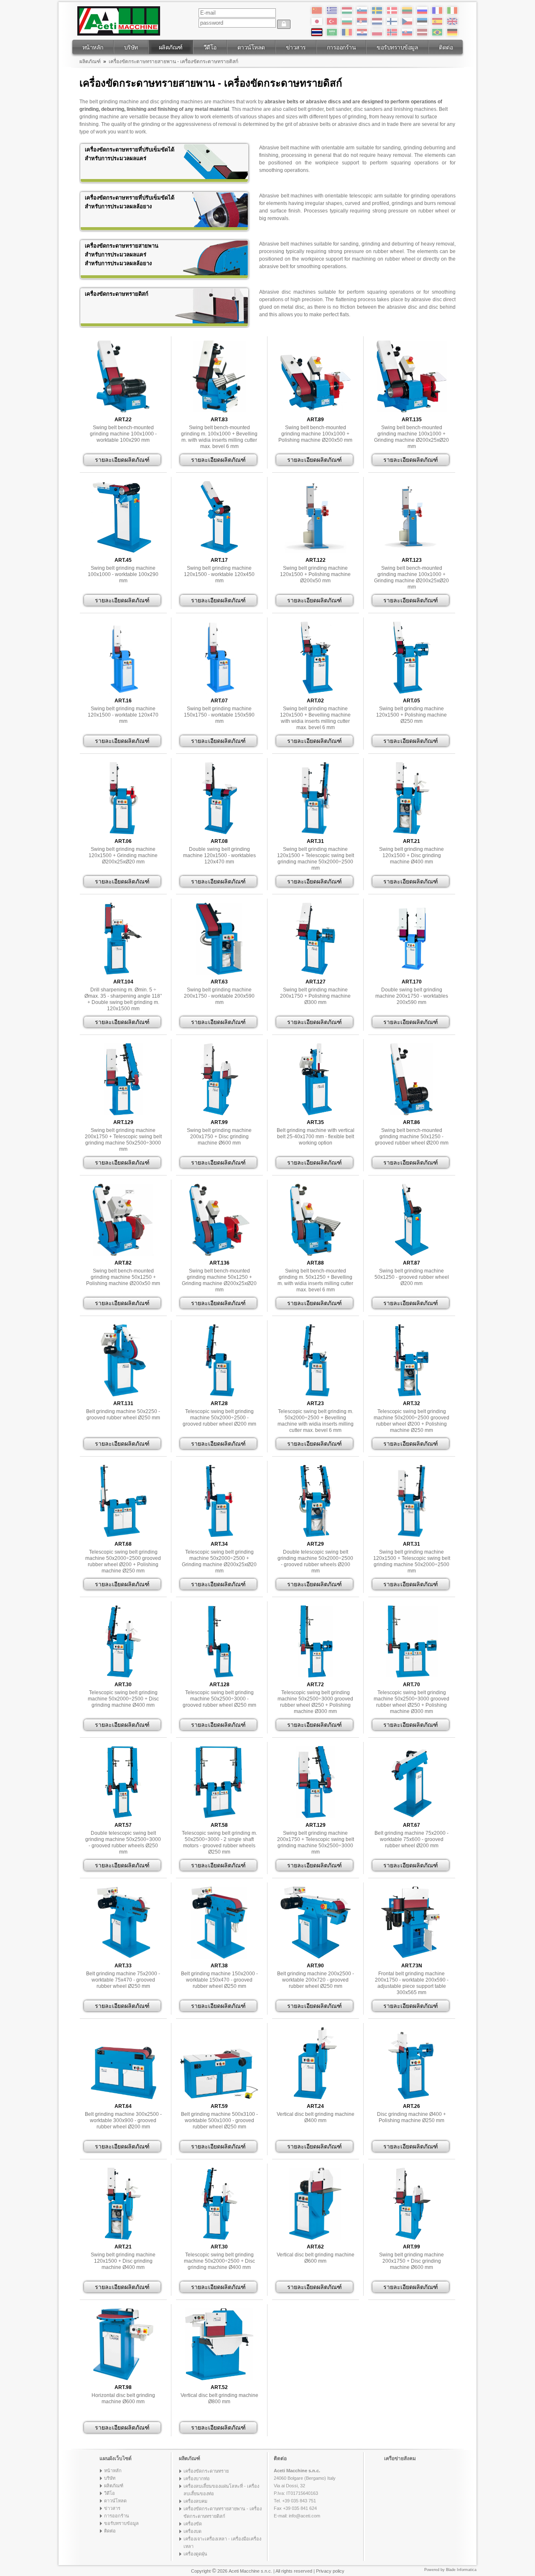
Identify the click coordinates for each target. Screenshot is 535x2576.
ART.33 (123, 1966)
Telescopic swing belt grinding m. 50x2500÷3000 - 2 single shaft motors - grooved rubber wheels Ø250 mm (219, 1842)
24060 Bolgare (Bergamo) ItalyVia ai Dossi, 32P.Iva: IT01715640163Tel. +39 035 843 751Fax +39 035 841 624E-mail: (305, 2493)
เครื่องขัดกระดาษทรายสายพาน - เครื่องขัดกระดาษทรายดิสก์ (173, 61)
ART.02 (315, 701)
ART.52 (219, 2387)
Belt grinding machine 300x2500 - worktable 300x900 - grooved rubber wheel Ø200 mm (123, 2120)
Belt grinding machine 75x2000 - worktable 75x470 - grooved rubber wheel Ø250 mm (123, 1980)
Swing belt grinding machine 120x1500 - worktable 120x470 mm (123, 715)
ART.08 (219, 841)
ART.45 (123, 560)
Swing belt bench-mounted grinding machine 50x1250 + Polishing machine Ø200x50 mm (123, 1277)
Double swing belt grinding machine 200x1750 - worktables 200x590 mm (412, 996)
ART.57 (123, 1825)
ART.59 (219, 2106)
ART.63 (219, 982)
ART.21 (411, 841)
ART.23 (315, 1403)
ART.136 (219, 1263)
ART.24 (315, 2106)
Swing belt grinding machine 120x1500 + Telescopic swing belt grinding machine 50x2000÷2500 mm (316, 859)
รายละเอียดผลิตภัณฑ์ (122, 460)
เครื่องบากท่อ (197, 2479)
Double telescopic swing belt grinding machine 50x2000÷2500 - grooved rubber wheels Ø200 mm (315, 1561)
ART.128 (219, 1685)
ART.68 (123, 1544)
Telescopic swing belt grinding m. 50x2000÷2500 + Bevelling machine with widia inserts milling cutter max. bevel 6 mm (316, 1421)
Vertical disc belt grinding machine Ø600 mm (316, 2258)
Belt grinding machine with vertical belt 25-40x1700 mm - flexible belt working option (316, 1137)
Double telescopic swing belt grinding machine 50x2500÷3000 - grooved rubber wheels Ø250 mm (123, 1842)
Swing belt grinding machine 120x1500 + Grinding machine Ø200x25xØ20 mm (123, 855)
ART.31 (315, 841)
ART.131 (123, 1403)
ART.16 (123, 701)
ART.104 (123, 982)
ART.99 (219, 1122)
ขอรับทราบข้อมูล (397, 47)
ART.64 (123, 2106)
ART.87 (411, 1263)
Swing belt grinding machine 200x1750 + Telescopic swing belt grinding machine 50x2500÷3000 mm (123, 1140)
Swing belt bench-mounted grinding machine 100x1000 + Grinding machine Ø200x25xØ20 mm (411, 437)
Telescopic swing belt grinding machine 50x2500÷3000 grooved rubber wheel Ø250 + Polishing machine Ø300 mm (315, 1702)
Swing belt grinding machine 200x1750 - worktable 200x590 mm (219, 996)
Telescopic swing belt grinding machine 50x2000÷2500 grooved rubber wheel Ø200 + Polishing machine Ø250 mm (411, 1421)
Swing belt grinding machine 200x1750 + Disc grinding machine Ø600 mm (219, 1137)
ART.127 (316, 982)
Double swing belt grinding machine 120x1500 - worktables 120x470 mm (219, 855)
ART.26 (411, 2106)
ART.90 (315, 1966)
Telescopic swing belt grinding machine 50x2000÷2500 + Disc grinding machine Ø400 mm (123, 1699)
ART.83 (219, 420)
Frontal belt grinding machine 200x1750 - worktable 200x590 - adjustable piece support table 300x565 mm (412, 1983)
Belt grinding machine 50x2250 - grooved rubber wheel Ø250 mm (123, 1415)
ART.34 (219, 1544)
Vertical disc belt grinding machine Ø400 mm (316, 2117)
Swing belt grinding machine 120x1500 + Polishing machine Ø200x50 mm (315, 574)
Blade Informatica (461, 2570)
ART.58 (219, 1825)
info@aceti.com (304, 2516)
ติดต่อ (446, 47)
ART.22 (123, 420)
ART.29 (315, 1544)
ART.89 (315, 420)
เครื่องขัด (193, 2524)
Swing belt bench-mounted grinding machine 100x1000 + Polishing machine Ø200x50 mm (315, 434)
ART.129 (123, 1122)
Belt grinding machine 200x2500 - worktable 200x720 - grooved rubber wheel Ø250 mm (316, 1980)
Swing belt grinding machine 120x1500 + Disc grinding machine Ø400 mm (411, 855)
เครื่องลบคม (195, 2501)
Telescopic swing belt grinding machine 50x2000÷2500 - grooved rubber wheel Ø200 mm (219, 1418)
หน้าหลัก (93, 47)
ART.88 (315, 1263)
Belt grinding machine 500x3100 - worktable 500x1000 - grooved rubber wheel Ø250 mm (219, 2120)
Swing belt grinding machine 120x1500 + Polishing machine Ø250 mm (411, 715)
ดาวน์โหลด (251, 47)
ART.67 (411, 1825)
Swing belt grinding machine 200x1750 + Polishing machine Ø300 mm (315, 996)
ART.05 (411, 701)
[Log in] (284, 24)
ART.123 (412, 560)
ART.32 (411, 1403)
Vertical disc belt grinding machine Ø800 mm (219, 2398)
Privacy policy (330, 2571)
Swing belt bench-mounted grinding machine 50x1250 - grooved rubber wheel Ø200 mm (412, 1137)
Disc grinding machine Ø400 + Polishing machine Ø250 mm (411, 2117)
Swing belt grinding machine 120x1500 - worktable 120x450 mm (219, 574)
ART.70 (411, 1685)
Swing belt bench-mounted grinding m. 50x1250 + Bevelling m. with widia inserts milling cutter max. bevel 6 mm (315, 1280)
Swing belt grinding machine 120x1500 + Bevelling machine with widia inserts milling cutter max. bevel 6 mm (315, 718)
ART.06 (123, 841)
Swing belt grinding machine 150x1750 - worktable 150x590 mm (219, 715)
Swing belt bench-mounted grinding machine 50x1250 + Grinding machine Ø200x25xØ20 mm (219, 1280)
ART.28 (219, 1403)
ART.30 (123, 1685)
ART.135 (412, 420)
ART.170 (412, 982)
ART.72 (315, 1685)
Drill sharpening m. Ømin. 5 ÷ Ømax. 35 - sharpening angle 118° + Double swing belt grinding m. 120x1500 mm (123, 999)
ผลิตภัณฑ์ (171, 47)
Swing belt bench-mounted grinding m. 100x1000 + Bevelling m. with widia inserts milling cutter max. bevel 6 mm (219, 437)
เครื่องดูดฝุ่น (195, 2554)
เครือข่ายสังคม (400, 2458)
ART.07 (219, 701)
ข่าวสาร (296, 47)
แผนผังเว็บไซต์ (116, 2458)
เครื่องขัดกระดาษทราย (206, 2471)
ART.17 (219, 560)
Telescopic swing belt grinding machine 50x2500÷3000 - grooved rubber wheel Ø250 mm (219, 1699)
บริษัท (131, 47)
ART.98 (123, 2387)
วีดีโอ (210, 47)
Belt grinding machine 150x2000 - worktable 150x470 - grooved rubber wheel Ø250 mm (219, 1980)
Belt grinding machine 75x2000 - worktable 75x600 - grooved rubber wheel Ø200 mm (411, 1839)
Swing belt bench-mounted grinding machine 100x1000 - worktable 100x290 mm (123, 434)
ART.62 (315, 2247)
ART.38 (219, 1966)
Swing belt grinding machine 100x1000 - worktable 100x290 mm (123, 574)
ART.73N (412, 1966)
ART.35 (315, 1122)
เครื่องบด (192, 2531)
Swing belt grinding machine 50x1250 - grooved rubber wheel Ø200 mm (412, 1277)
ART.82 (123, 1263)
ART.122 (316, 560)
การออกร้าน (341, 47)
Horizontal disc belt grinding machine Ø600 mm (123, 2398)
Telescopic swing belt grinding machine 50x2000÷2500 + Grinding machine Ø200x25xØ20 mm (219, 1561)
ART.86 (411, 1122)
